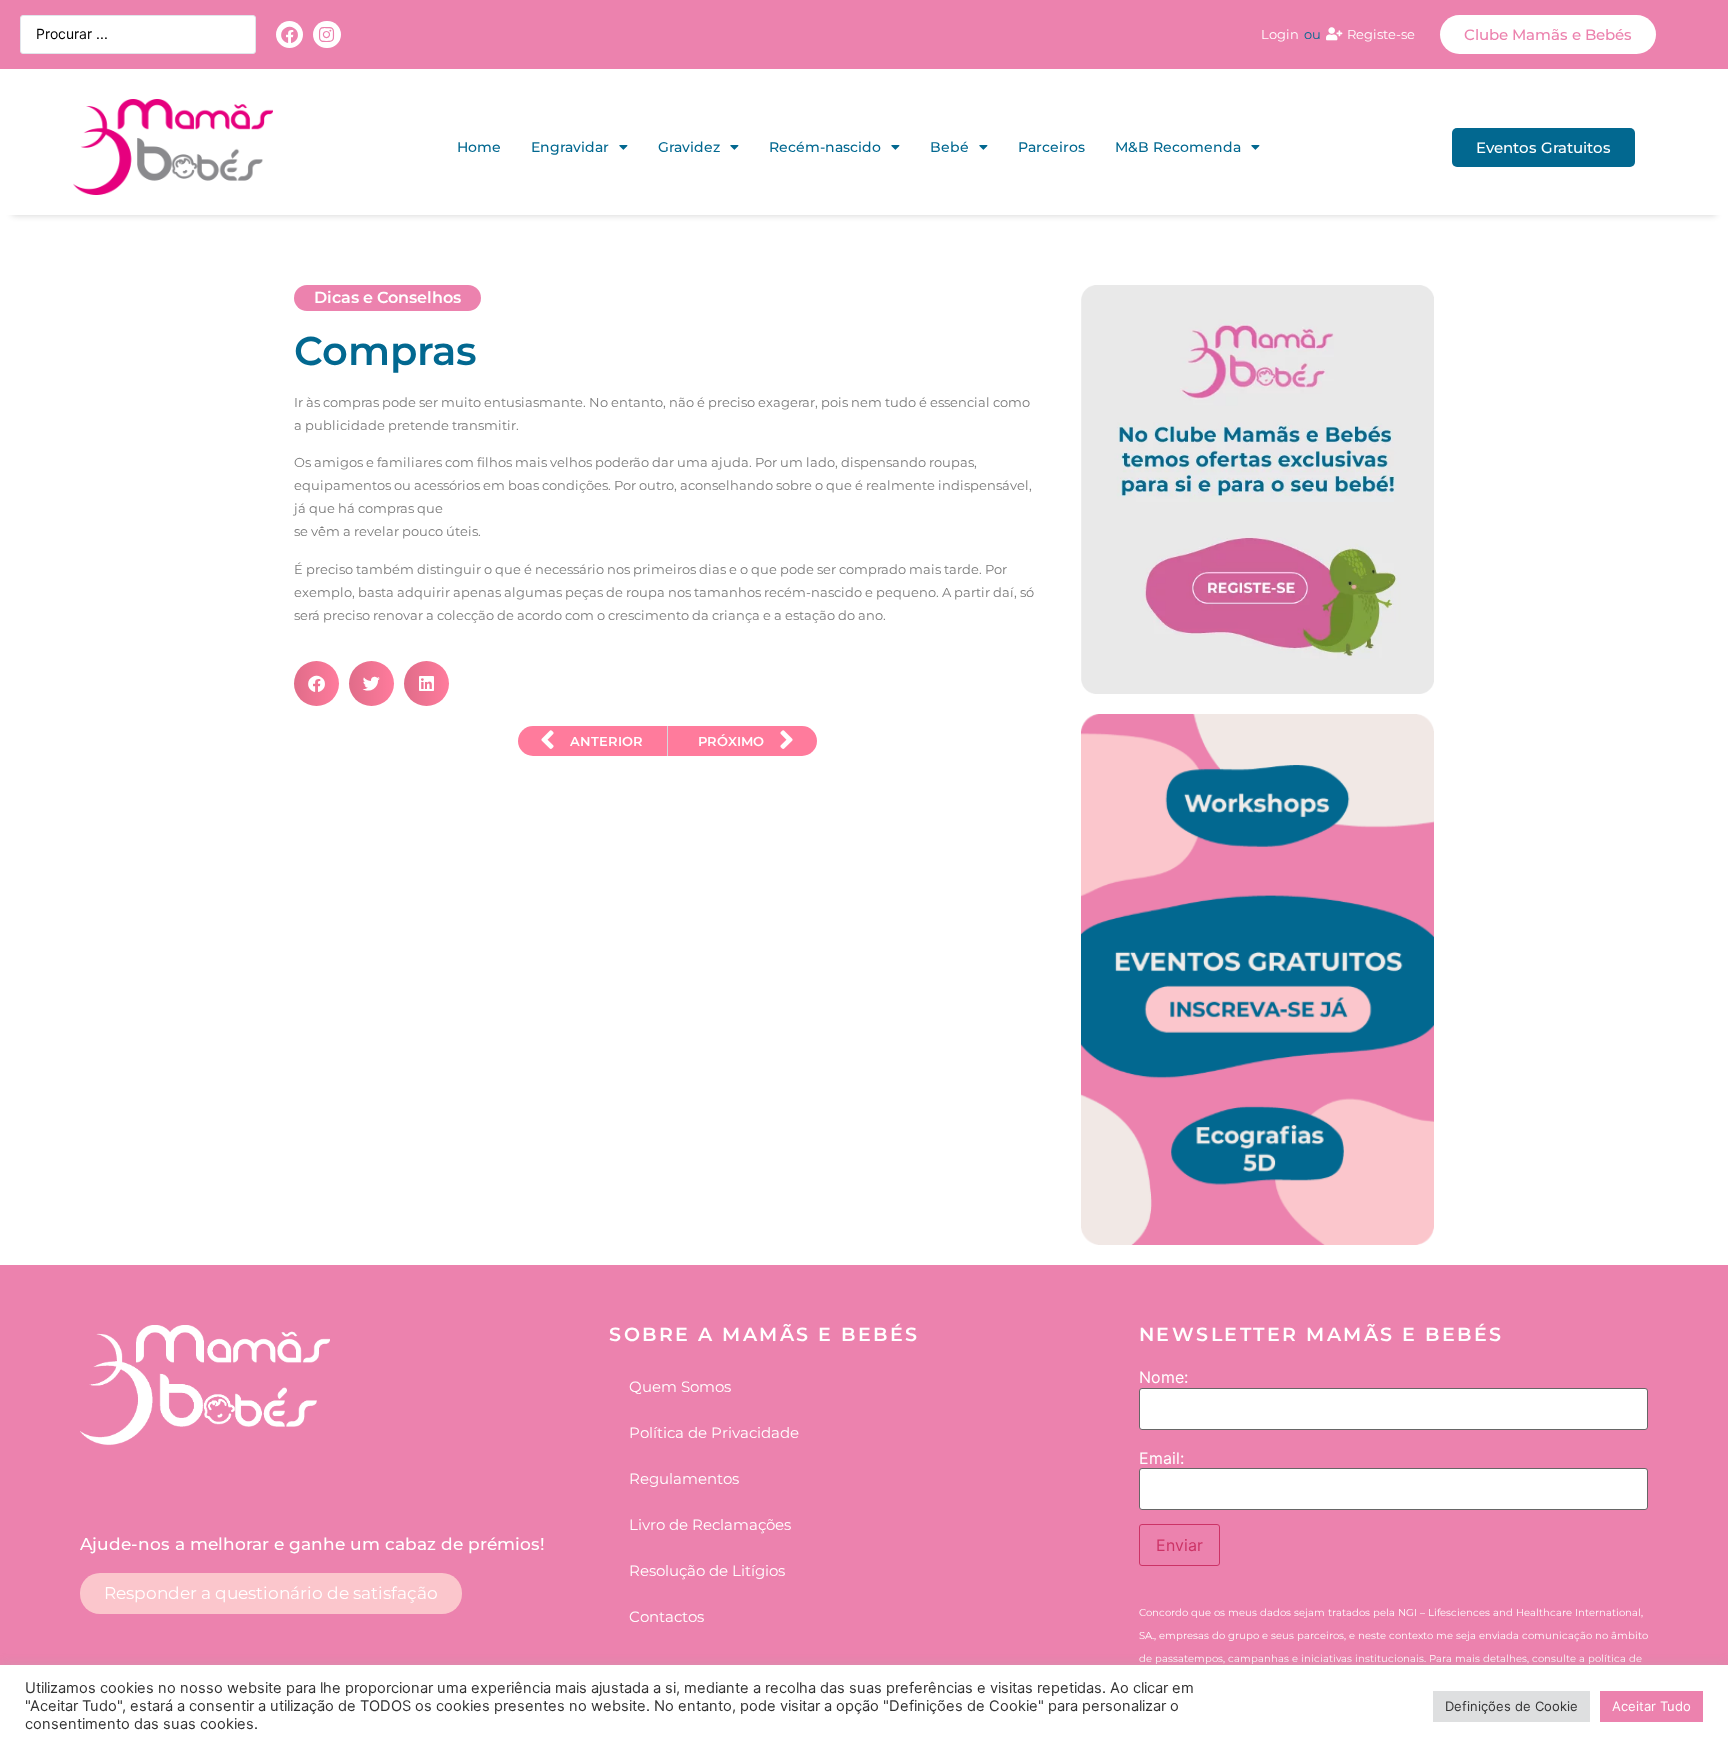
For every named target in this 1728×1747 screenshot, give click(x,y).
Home (479, 147)
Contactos (666, 1616)
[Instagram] (326, 34)
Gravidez (689, 147)
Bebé (949, 147)
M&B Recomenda (1178, 147)
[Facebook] (289, 34)
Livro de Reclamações (710, 1524)
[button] (316, 683)
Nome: (1163, 1377)
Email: (1161, 1458)
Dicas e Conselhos (387, 297)
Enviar (1179, 1545)
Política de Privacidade (714, 1432)
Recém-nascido (825, 147)
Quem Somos (680, 1386)
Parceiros (1051, 147)
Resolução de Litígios (707, 1570)
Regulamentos (684, 1478)
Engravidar (570, 147)
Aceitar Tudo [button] (1651, 1706)
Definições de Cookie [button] (1511, 1706)
